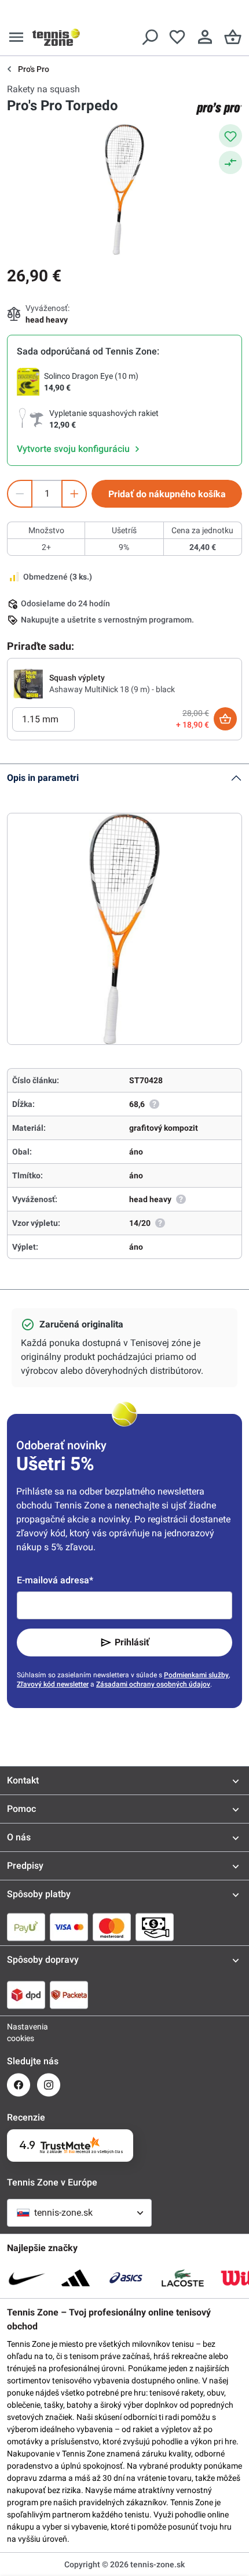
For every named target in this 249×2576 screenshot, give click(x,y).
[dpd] (26, 1995)
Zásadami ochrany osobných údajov (153, 1684)
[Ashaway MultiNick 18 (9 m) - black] (28, 683)
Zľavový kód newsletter (53, 1684)
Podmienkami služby (196, 1675)
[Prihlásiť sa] (205, 37)
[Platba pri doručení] (155, 1927)
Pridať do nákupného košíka (167, 494)
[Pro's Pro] (219, 108)
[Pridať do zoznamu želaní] (230, 136)
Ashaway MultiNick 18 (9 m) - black (112, 689)
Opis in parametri (43, 778)
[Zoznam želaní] (177, 37)
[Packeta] (69, 1995)
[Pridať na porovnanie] (230, 162)
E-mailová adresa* (55, 1580)
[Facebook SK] (19, 2085)
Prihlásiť (132, 1642)
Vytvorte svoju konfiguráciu (74, 449)
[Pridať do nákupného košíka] (225, 719)
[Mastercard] (112, 1927)
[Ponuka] (16, 37)
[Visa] (69, 1927)
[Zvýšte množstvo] (74, 494)
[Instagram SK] (49, 2085)
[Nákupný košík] (233, 37)
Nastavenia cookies (19, 2032)
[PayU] (26, 1927)
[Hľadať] (149, 37)
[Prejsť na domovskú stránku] (56, 37)
